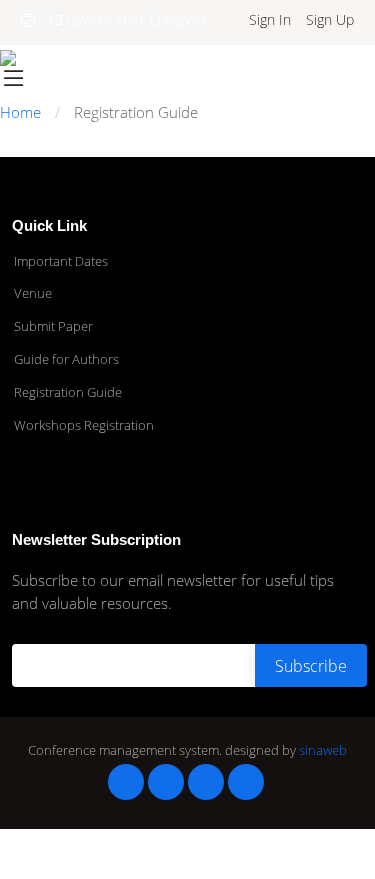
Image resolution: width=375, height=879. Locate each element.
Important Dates (61, 261)
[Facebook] (126, 782)
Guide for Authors (66, 359)
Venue (33, 293)
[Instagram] (206, 782)
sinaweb (323, 750)
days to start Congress (127, 19)
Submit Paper (53, 326)
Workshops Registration (84, 425)
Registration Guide (68, 392)
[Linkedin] (166, 782)
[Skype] (246, 782)
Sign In (270, 20)
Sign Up (330, 20)
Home (20, 112)
